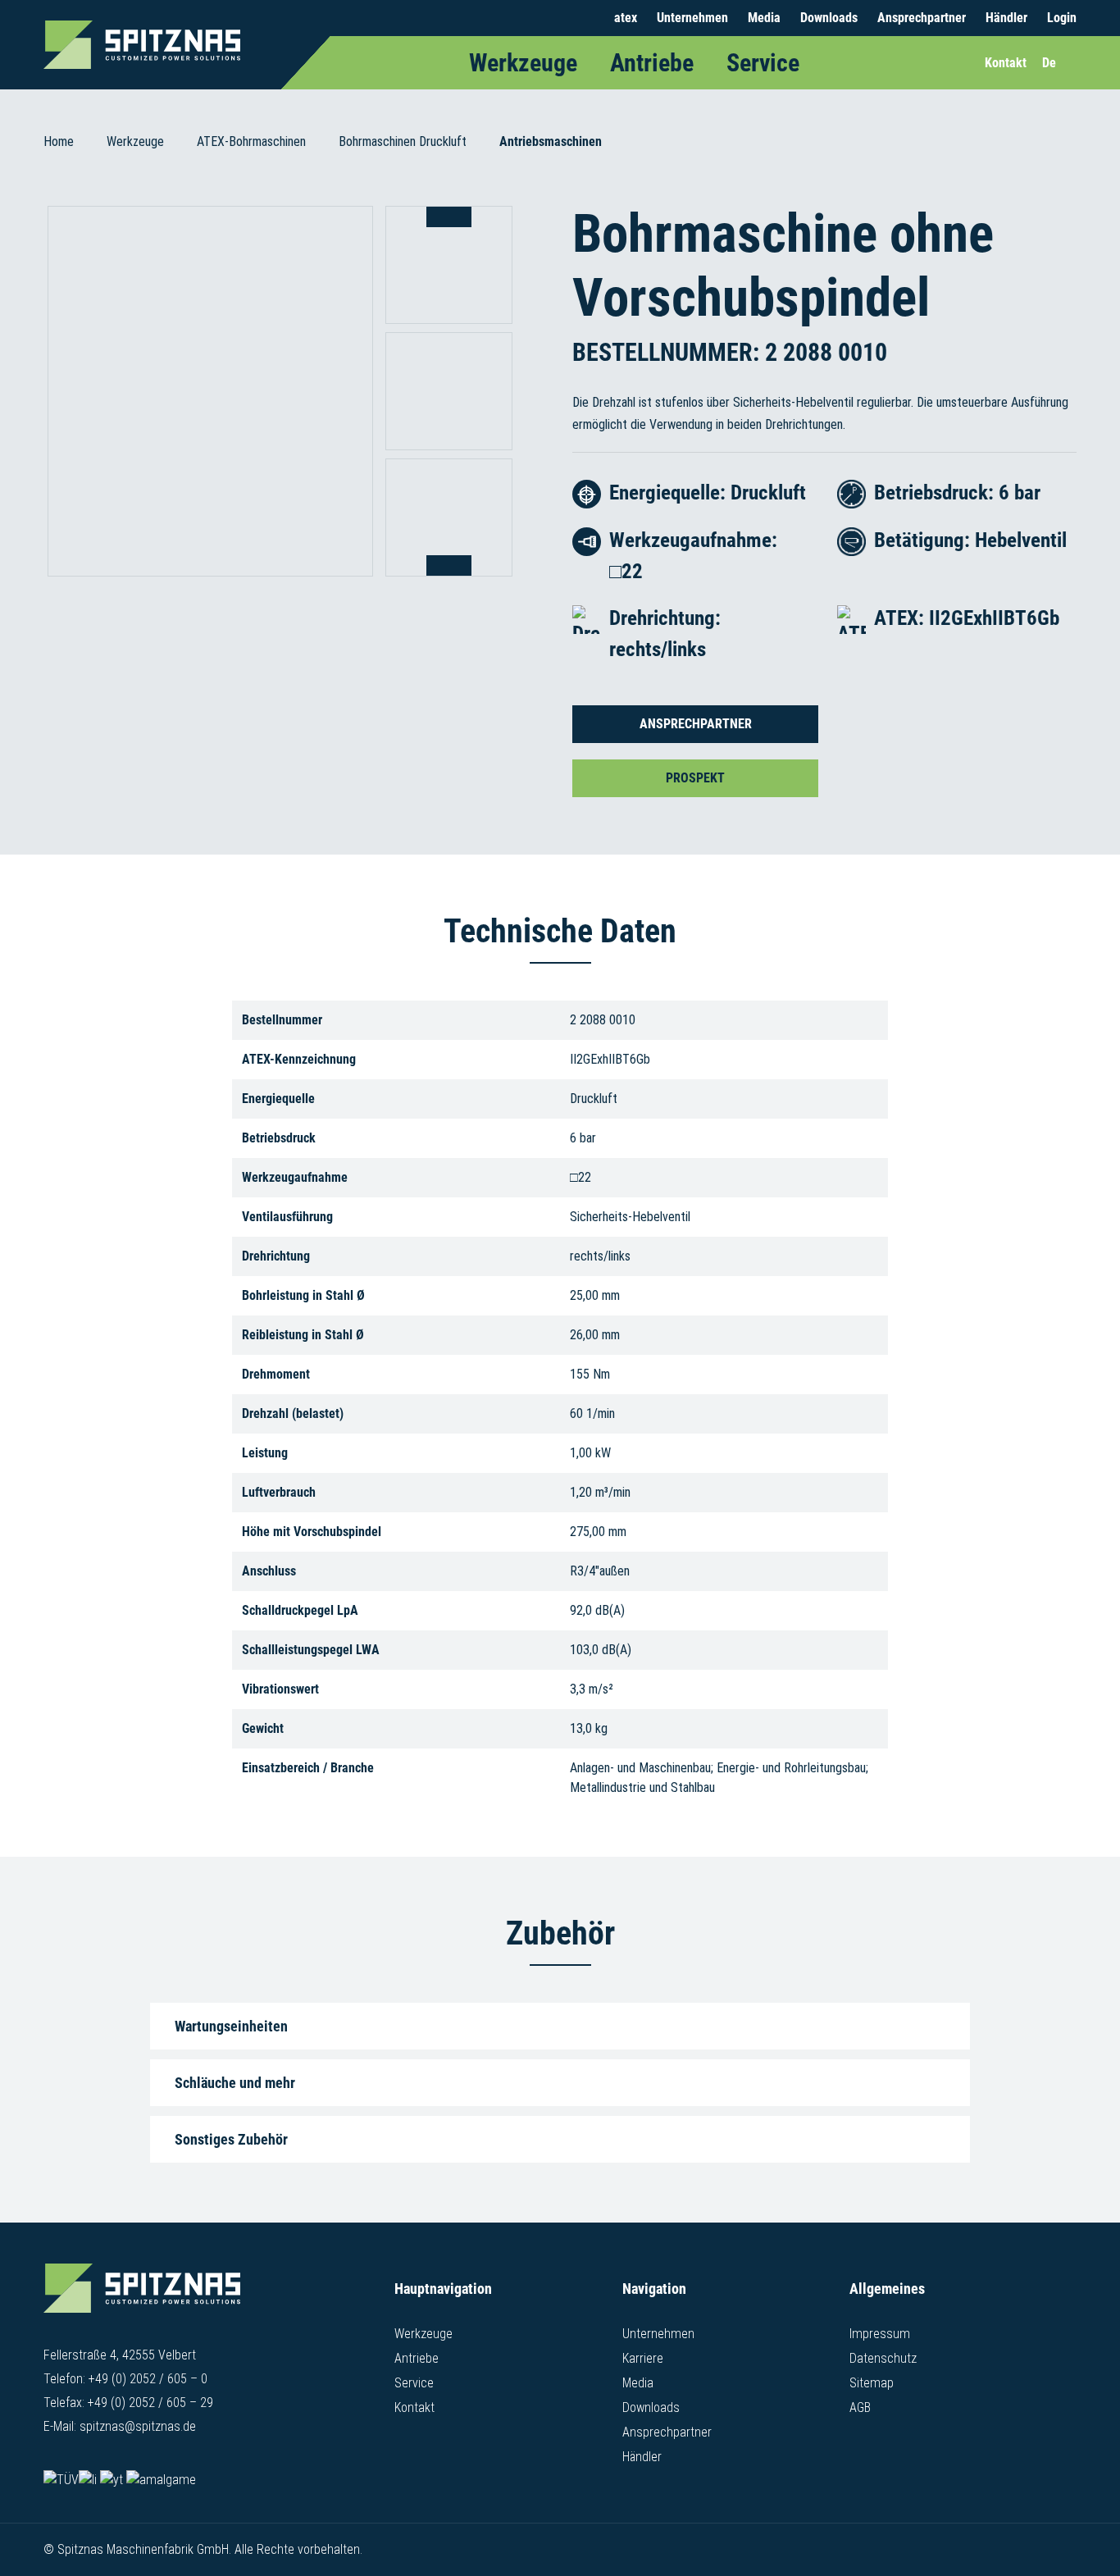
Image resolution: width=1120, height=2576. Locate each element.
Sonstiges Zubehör (231, 2139)
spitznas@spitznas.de (138, 2426)
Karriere (643, 2358)
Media (764, 18)
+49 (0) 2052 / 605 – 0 (148, 2379)
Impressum (880, 2334)
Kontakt (414, 2407)
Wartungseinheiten (231, 2026)
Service (763, 63)
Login (1062, 18)
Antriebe (652, 63)
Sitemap (872, 2383)
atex (626, 18)
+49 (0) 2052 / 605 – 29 (150, 2403)
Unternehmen (692, 18)
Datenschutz (883, 2358)
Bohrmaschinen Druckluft (403, 141)
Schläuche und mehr (235, 2083)
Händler (1006, 18)
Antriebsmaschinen (551, 141)
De (1049, 63)
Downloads (829, 18)
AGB (860, 2407)
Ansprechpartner (922, 18)
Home (59, 141)
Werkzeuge (523, 63)
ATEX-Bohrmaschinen (251, 141)
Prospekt (695, 778)
